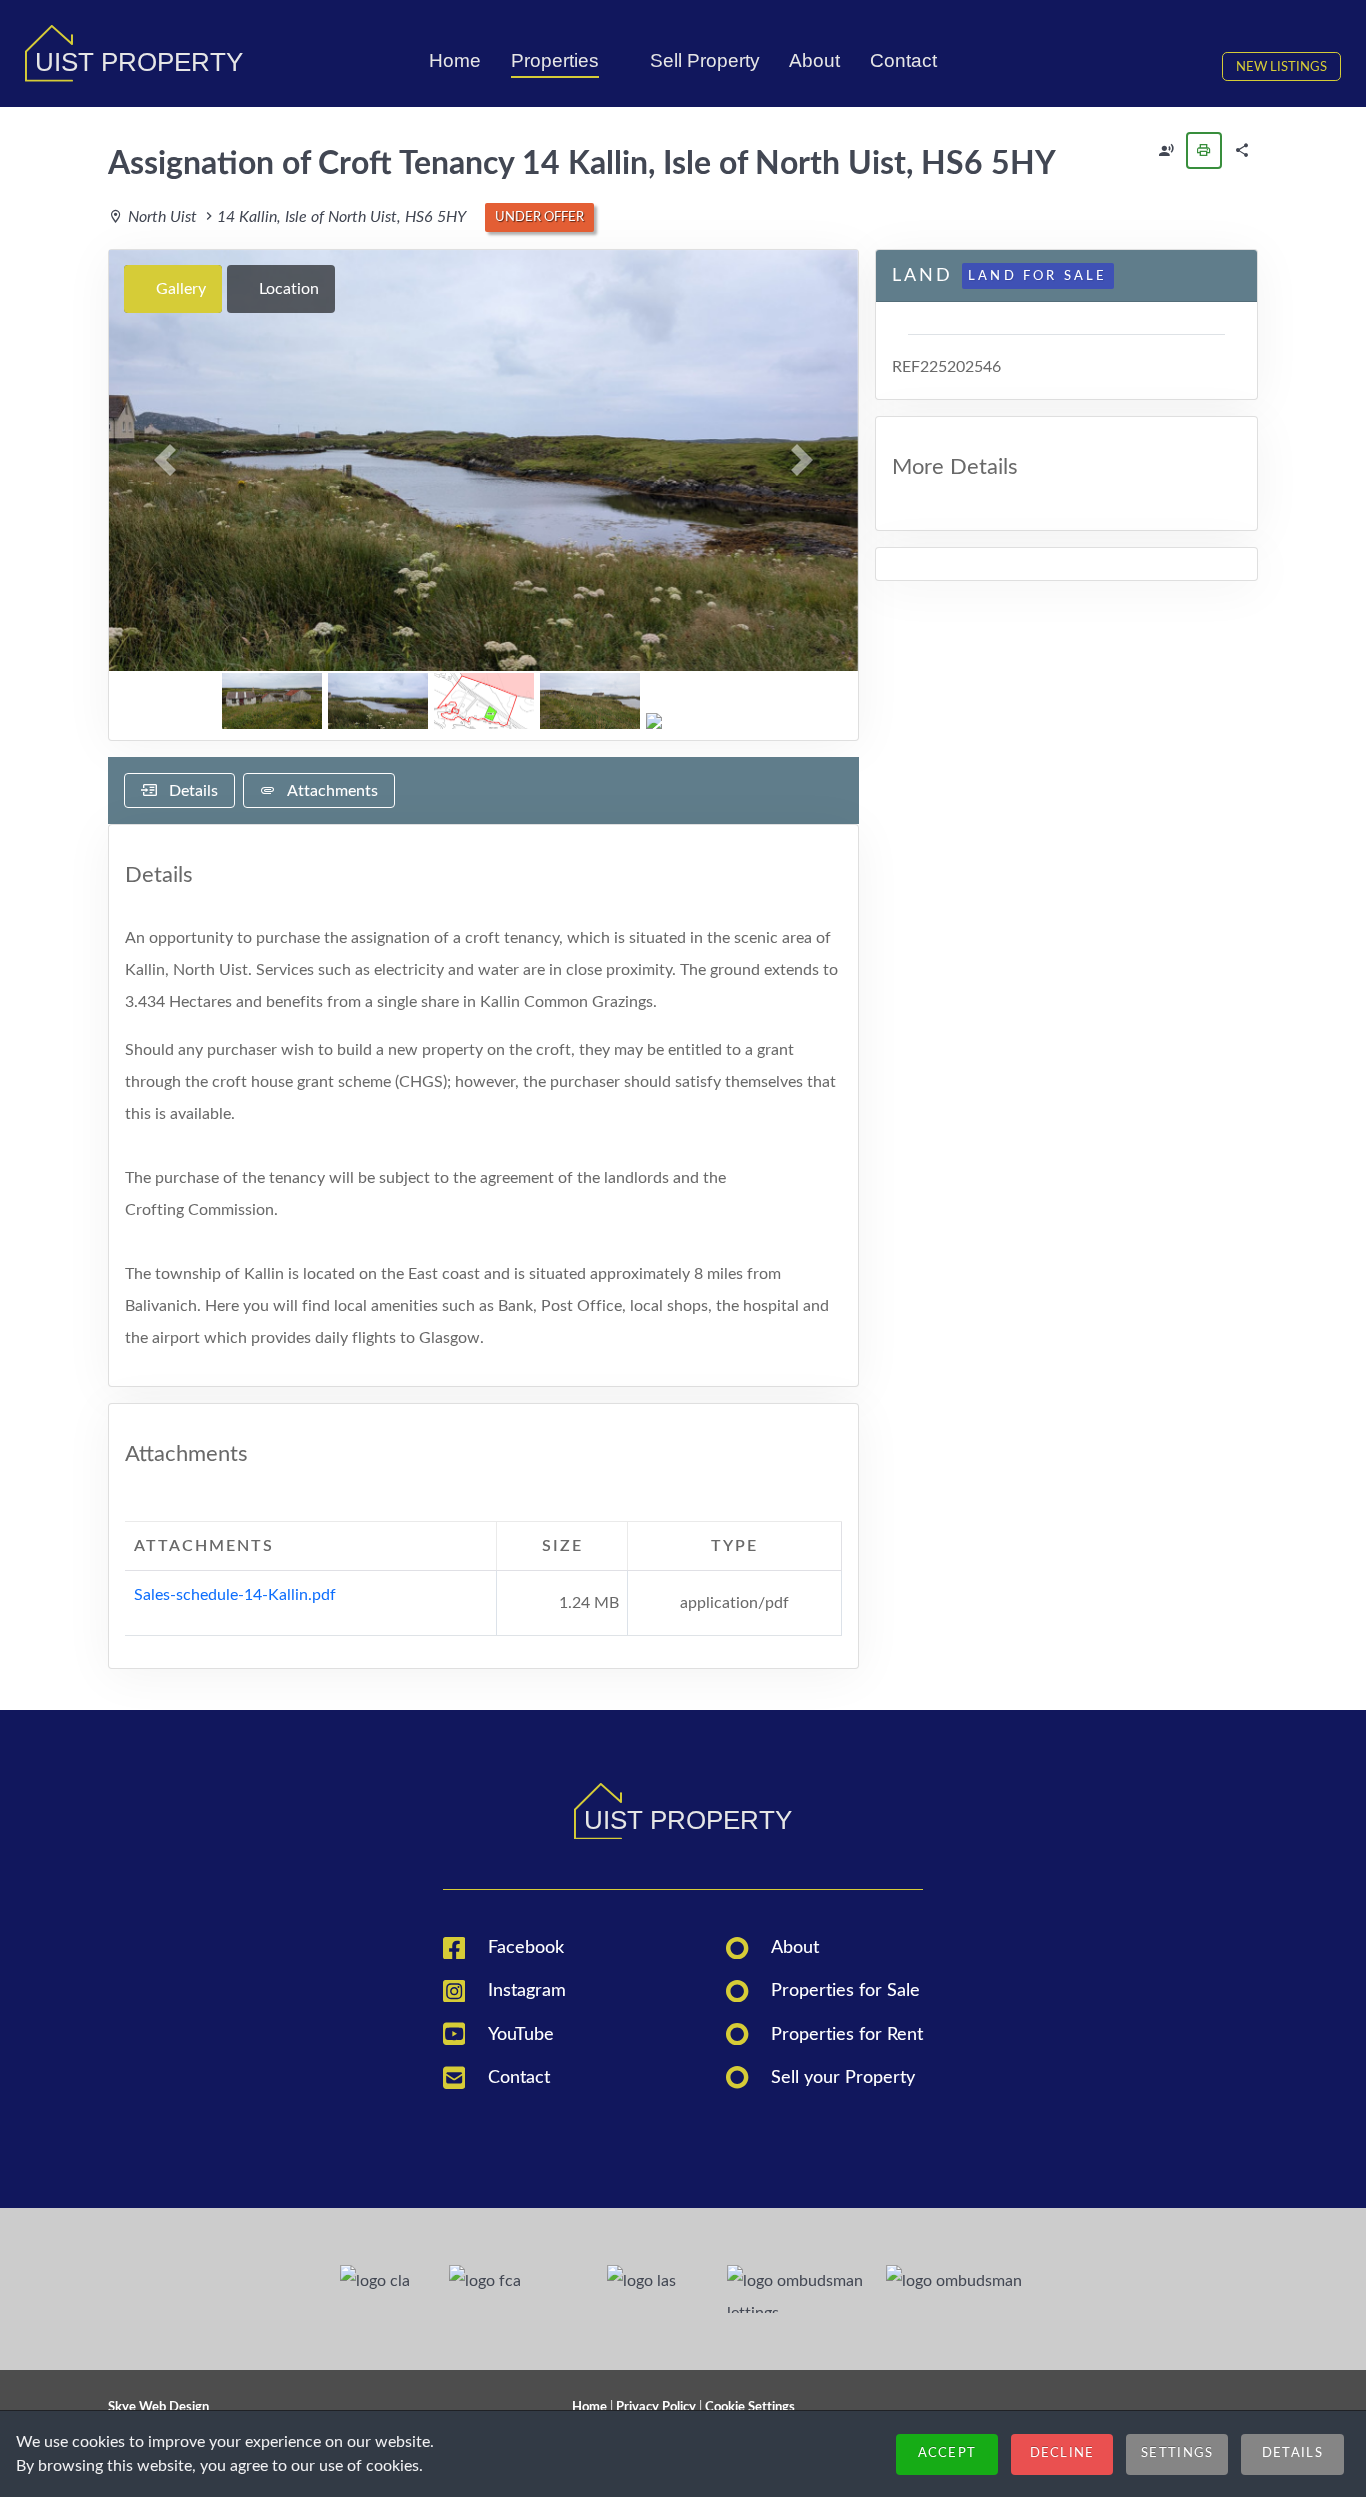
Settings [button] (1177, 2453)
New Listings (1281, 67)
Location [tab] (287, 289)
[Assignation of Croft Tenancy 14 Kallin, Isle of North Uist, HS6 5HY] (1166, 150)
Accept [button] (947, 2453)
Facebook (526, 1947)
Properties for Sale (845, 1990)
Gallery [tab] (179, 289)
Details (191, 791)
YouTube (521, 2034)
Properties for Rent (847, 2034)
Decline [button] (1062, 2453)
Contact (519, 2077)
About (795, 1947)
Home (589, 2407)
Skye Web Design (158, 2407)
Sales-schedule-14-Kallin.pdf (235, 1595)
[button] (165, 460)
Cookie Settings (750, 2407)
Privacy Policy (656, 2407)
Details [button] (1292, 2453)
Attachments (331, 791)
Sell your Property (843, 2077)
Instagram (527, 1990)
